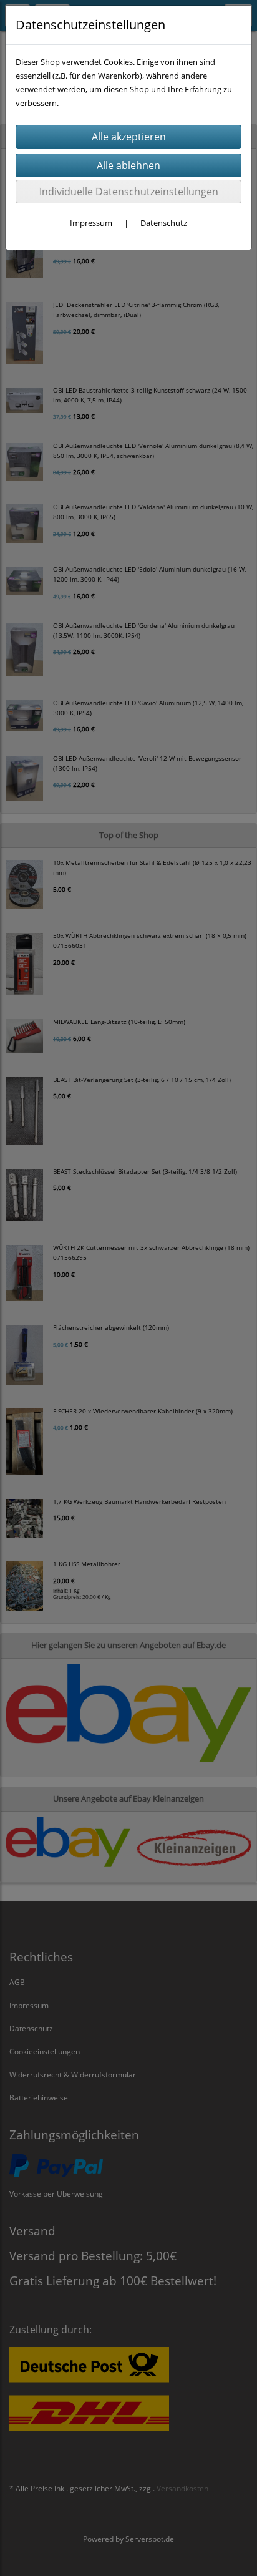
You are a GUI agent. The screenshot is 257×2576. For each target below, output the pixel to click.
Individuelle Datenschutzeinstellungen (129, 192)
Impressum (91, 223)
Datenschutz (164, 223)
